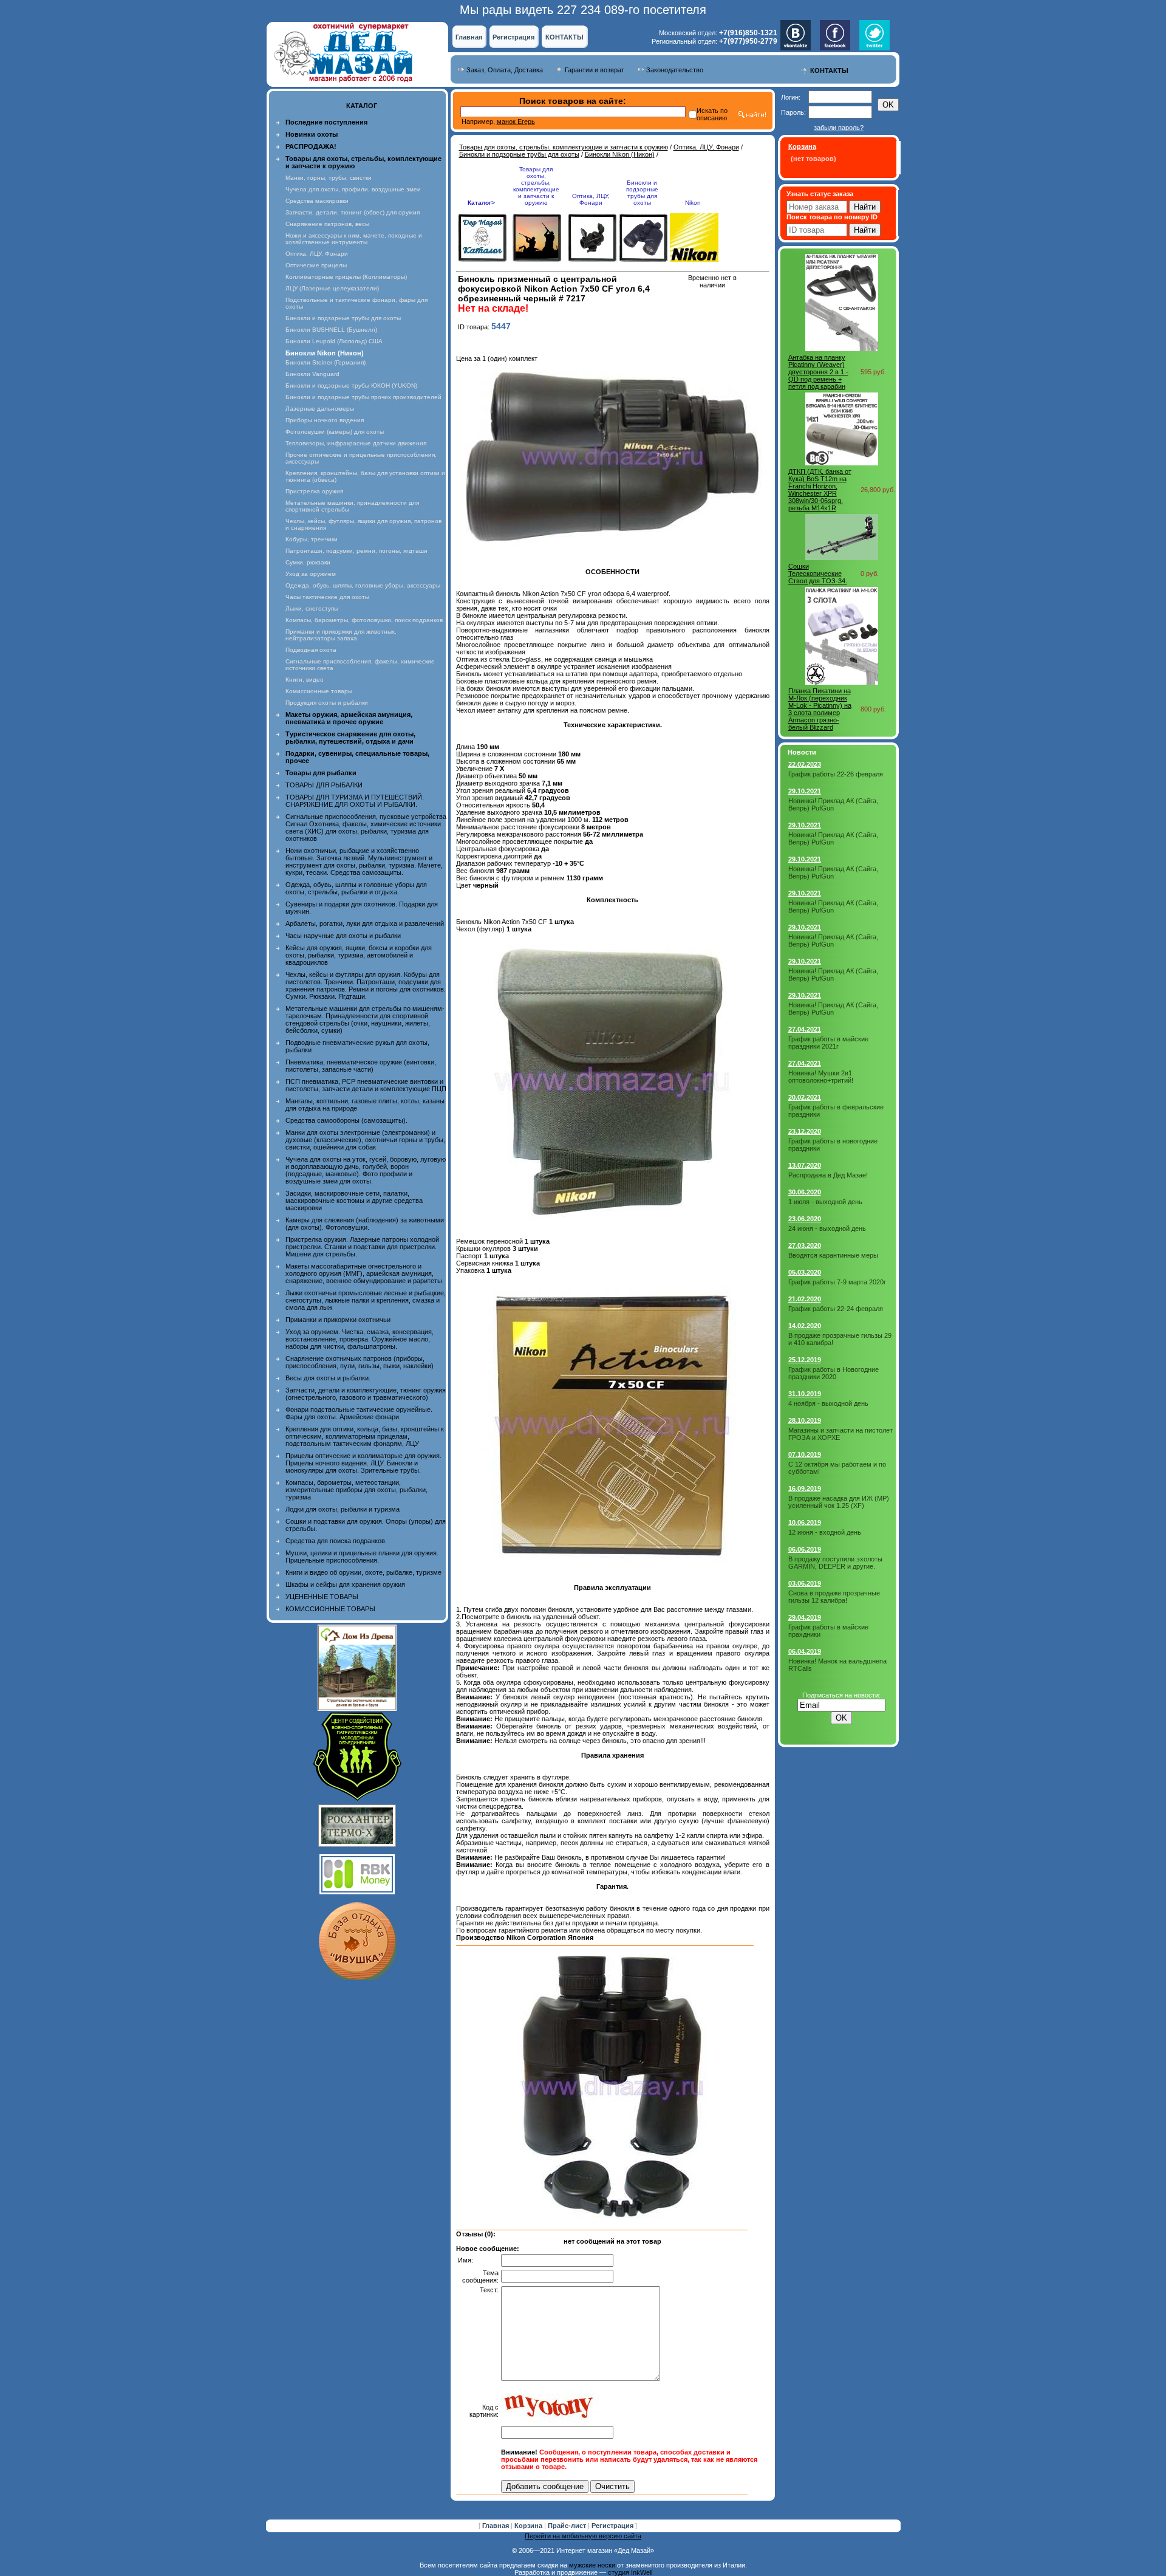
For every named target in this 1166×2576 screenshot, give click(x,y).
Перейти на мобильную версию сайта (583, 2536)
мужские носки (592, 2565)
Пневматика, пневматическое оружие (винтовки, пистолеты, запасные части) (361, 1066)
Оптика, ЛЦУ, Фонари (317, 254)
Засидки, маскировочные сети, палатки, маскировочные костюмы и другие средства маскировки (354, 1201)
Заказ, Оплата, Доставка (505, 70)
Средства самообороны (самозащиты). (346, 1120)
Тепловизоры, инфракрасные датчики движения (356, 443)
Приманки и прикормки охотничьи (338, 1320)
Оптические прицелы (316, 265)
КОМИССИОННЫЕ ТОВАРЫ (330, 1609)
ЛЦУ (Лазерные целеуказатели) (332, 288)
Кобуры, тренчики (312, 539)
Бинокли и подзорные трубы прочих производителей (363, 397)
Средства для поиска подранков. (336, 1541)
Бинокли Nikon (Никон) (620, 154)
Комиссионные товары (319, 691)
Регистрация (513, 37)
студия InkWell (630, 2572)
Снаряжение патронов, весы (327, 224)
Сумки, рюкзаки (308, 562)
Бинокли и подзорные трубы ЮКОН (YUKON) (351, 385)
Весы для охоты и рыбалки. (328, 1378)
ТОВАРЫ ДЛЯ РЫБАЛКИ (324, 785)
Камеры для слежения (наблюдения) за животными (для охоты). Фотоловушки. (365, 1224)
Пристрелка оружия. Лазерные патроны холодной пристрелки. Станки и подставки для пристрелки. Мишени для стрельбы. (362, 1247)
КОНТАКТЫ (564, 37)
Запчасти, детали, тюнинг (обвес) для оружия (353, 212)
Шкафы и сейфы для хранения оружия (345, 1584)
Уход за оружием (311, 574)
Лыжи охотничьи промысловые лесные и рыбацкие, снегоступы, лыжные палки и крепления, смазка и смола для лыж (366, 1300)
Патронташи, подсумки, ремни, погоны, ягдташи (356, 551)
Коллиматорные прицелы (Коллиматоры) (346, 277)
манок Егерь (516, 122)
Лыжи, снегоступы (312, 608)
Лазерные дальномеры (320, 409)
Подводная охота (311, 650)
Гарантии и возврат (595, 70)
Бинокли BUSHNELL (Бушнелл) (331, 330)
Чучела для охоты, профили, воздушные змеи (353, 189)
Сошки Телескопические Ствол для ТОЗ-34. (818, 574)
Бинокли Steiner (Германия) (326, 362)
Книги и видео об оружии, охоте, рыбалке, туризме (363, 1572)
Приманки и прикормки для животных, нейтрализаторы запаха (341, 635)
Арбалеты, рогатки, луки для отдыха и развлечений (365, 923)
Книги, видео (305, 680)
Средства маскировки (317, 201)
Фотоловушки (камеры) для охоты (335, 432)
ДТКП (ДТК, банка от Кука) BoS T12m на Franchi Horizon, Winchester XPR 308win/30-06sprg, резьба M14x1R (820, 490)
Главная (469, 37)
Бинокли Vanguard (312, 374)
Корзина (529, 2526)
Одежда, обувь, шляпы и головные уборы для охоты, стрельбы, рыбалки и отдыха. (356, 888)
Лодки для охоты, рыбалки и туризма (343, 1509)
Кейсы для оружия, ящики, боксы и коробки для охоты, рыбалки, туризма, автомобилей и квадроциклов (359, 955)
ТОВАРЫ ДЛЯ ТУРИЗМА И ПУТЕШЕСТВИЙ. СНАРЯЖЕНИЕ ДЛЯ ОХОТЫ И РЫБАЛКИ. (355, 801)
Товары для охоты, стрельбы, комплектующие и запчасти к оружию (564, 147)
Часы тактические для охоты (327, 597)
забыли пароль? (839, 128)
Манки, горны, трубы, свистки (329, 178)
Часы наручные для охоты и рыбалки (343, 936)
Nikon (693, 203)
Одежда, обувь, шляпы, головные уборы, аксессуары (363, 585)
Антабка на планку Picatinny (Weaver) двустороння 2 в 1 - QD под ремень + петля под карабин (818, 372)
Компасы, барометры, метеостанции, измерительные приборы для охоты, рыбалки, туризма (356, 1490)
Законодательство (675, 70)
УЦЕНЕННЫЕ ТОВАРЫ (322, 1597)
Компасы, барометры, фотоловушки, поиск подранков (364, 620)
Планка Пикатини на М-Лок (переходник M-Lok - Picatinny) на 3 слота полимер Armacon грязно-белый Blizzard (820, 709)
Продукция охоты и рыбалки (327, 703)
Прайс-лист (568, 2526)
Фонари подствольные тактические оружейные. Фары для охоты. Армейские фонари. (359, 1413)
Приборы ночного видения (325, 420)
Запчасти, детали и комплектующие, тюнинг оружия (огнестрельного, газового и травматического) (366, 1394)
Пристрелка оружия (314, 491)
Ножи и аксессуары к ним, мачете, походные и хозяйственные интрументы (354, 239)
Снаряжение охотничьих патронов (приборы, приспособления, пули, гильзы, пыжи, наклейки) (360, 1362)
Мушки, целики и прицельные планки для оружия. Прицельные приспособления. (362, 1557)
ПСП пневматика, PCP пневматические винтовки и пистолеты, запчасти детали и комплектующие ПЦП (366, 1085)
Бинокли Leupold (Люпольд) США (334, 341)
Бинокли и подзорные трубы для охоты (343, 318)
